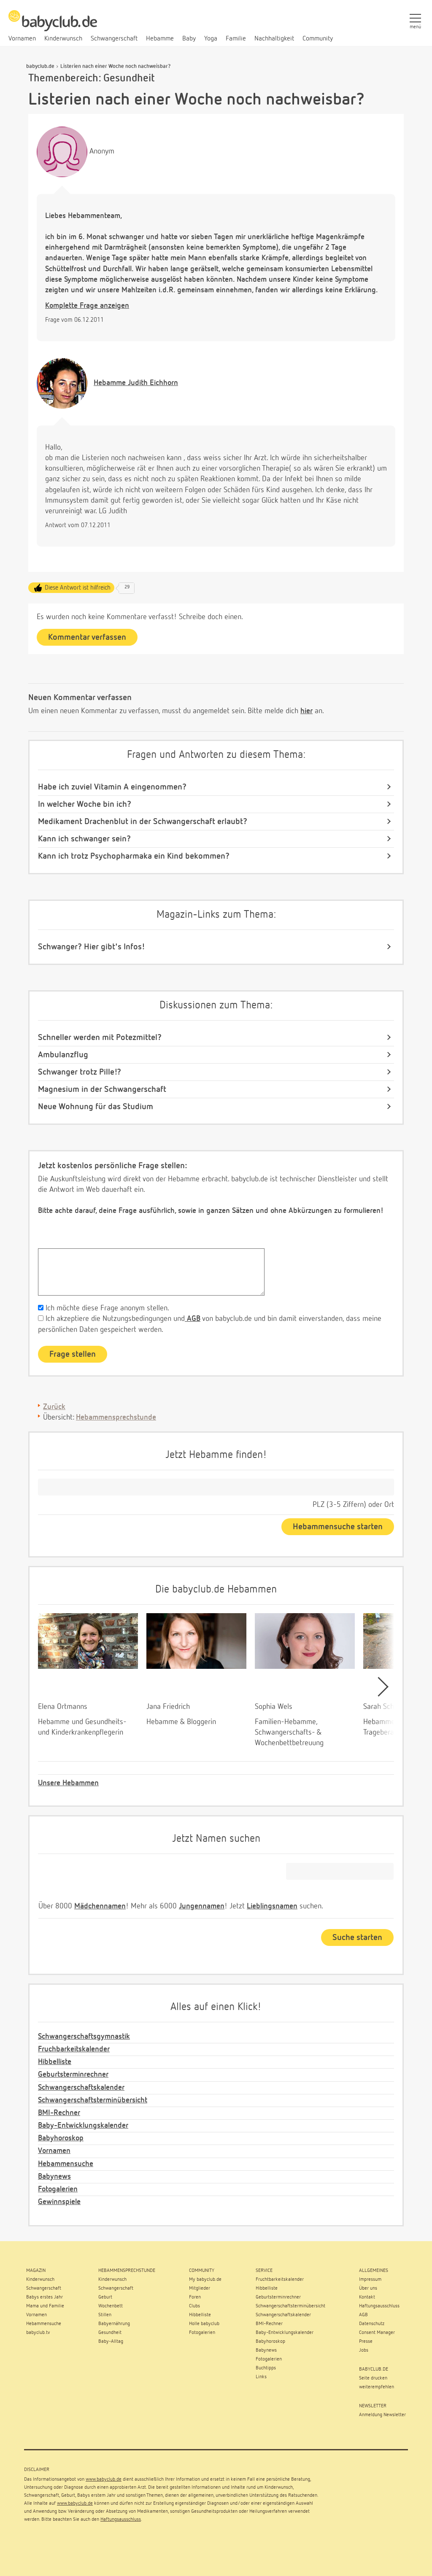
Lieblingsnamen (272, 1906)
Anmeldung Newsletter (382, 2415)
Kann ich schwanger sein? (84, 839)
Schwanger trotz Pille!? (80, 1072)
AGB (193, 1319)
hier (306, 711)
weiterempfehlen (377, 2387)
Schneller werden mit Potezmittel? (100, 1037)
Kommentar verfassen (87, 637)
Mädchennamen (100, 1906)
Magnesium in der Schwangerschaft (102, 1089)
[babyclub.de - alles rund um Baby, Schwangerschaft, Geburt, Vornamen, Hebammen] (53, 25)
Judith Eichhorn (136, 383)
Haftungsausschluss (121, 2519)
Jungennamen (202, 1906)
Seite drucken (373, 2378)
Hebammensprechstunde (116, 1417)
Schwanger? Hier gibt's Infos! (92, 947)
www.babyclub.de (104, 2479)
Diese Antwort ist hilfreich (78, 588)
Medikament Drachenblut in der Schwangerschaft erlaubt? (143, 822)
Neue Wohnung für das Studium (96, 1107)
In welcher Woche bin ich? (85, 804)
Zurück (54, 1407)
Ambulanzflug (63, 1055)
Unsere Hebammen (68, 1783)
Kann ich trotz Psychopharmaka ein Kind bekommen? (134, 856)
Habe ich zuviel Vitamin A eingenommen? (112, 787)
